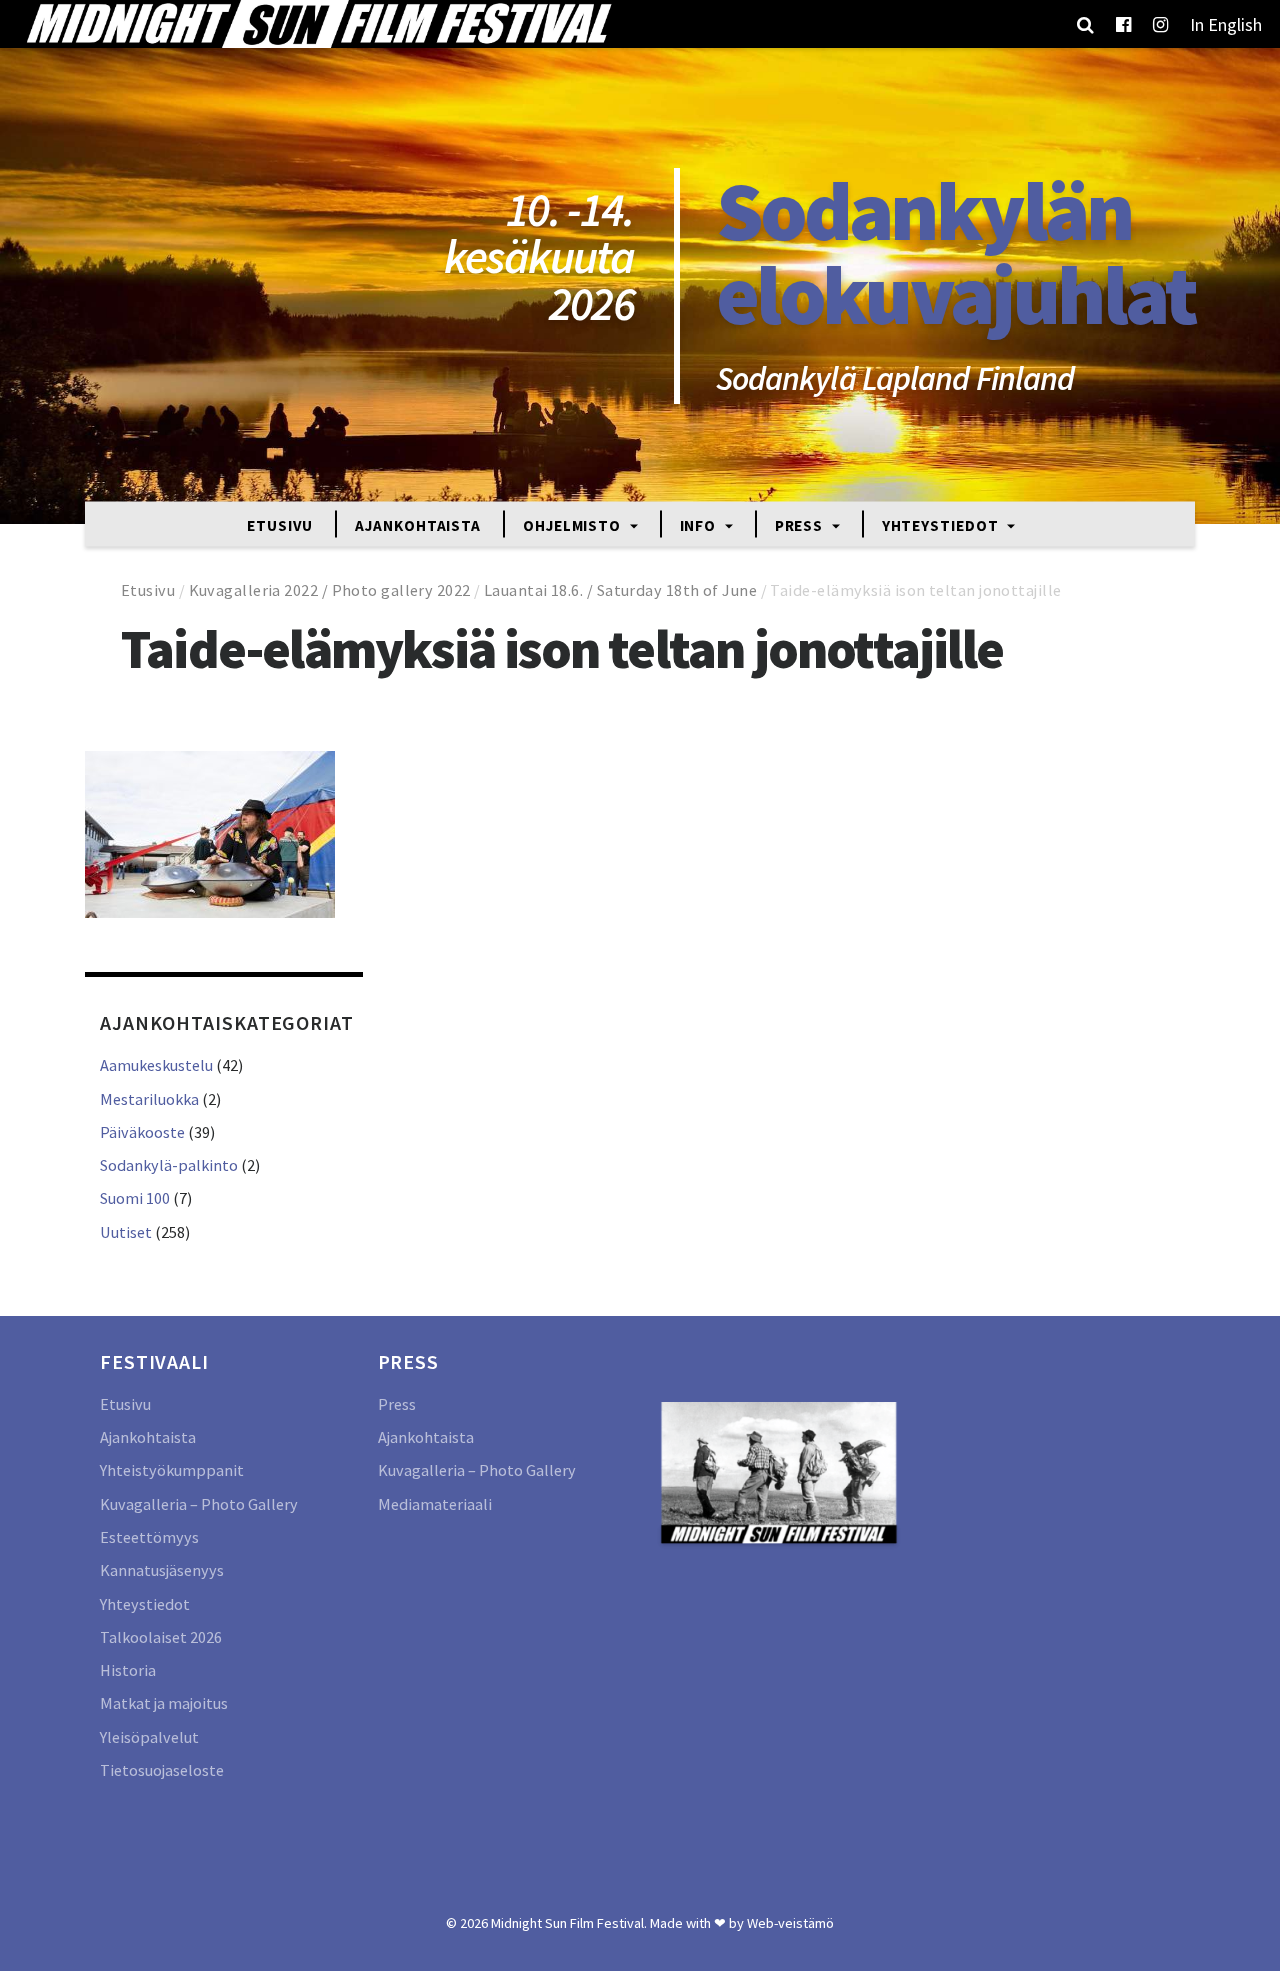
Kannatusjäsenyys (162, 1570)
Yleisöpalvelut (149, 1737)
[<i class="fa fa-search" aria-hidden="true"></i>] (1085, 24)
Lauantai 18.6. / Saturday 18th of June (620, 590)
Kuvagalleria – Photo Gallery (199, 1504)
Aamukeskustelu (156, 1065)
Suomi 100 (135, 1198)
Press (801, 524)
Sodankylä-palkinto (169, 1165)
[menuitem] (1226, 24)
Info (700, 524)
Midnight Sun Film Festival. (569, 1923)
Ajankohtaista (418, 524)
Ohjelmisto (574, 524)
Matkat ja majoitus (164, 1703)
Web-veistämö (790, 1923)
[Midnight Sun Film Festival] (318, 24)
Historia (128, 1670)
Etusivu (280, 524)
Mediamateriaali (435, 1504)
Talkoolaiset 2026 (161, 1637)
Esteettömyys (149, 1537)
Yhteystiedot (942, 524)
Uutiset (126, 1232)
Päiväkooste (142, 1132)
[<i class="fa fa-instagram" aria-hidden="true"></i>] (1160, 24)
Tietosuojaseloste (162, 1770)
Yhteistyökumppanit (172, 1470)
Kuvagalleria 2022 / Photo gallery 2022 (330, 590)
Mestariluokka (149, 1099)
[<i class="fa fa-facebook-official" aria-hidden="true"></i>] (1123, 24)
